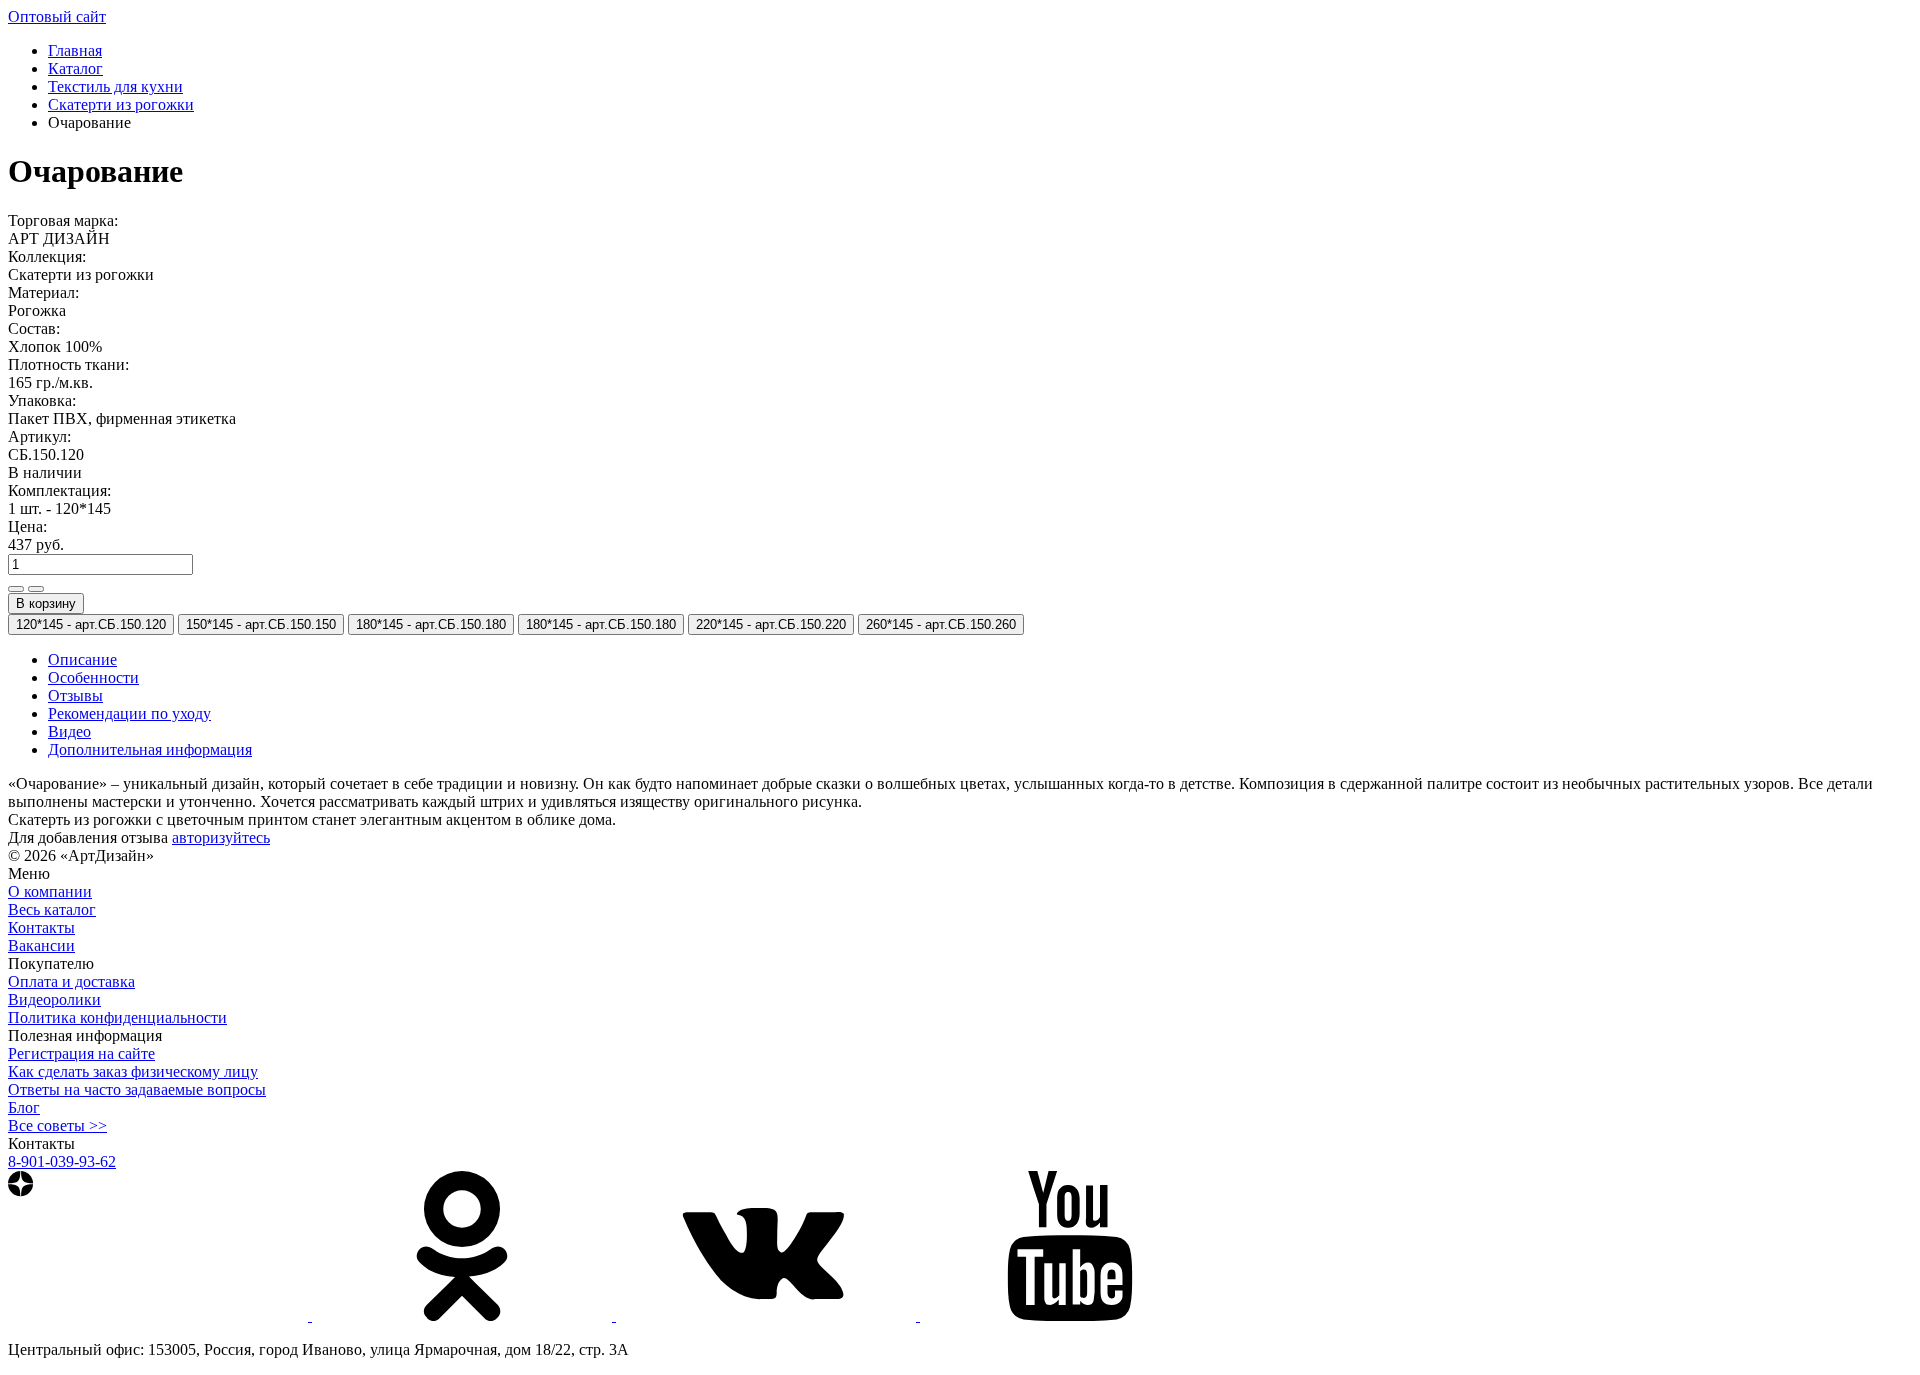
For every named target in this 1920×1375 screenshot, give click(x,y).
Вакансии (41, 945)
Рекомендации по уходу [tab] (129, 713)
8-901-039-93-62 (62, 1161)
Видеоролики (54, 999)
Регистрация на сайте (81, 1053)
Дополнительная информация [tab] (150, 749)
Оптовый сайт (57, 16)
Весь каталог (52, 909)
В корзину (46, 603)
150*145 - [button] (261, 624)
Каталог (75, 68)
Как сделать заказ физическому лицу (133, 1071)
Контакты (41, 927)
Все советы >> (57, 1125)
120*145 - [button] (91, 624)
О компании (50, 891)
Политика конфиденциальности (117, 1017)
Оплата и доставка (71, 981)
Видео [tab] (69, 731)
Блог (24, 1107)
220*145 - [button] (771, 624)
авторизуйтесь (221, 837)
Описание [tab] (82, 659)
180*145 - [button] (431, 624)
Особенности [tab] (93, 677)
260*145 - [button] (941, 624)
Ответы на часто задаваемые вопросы (137, 1089)
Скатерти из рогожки (121, 104)
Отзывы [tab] (75, 695)
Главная (75, 50)
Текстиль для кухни (115, 86)
